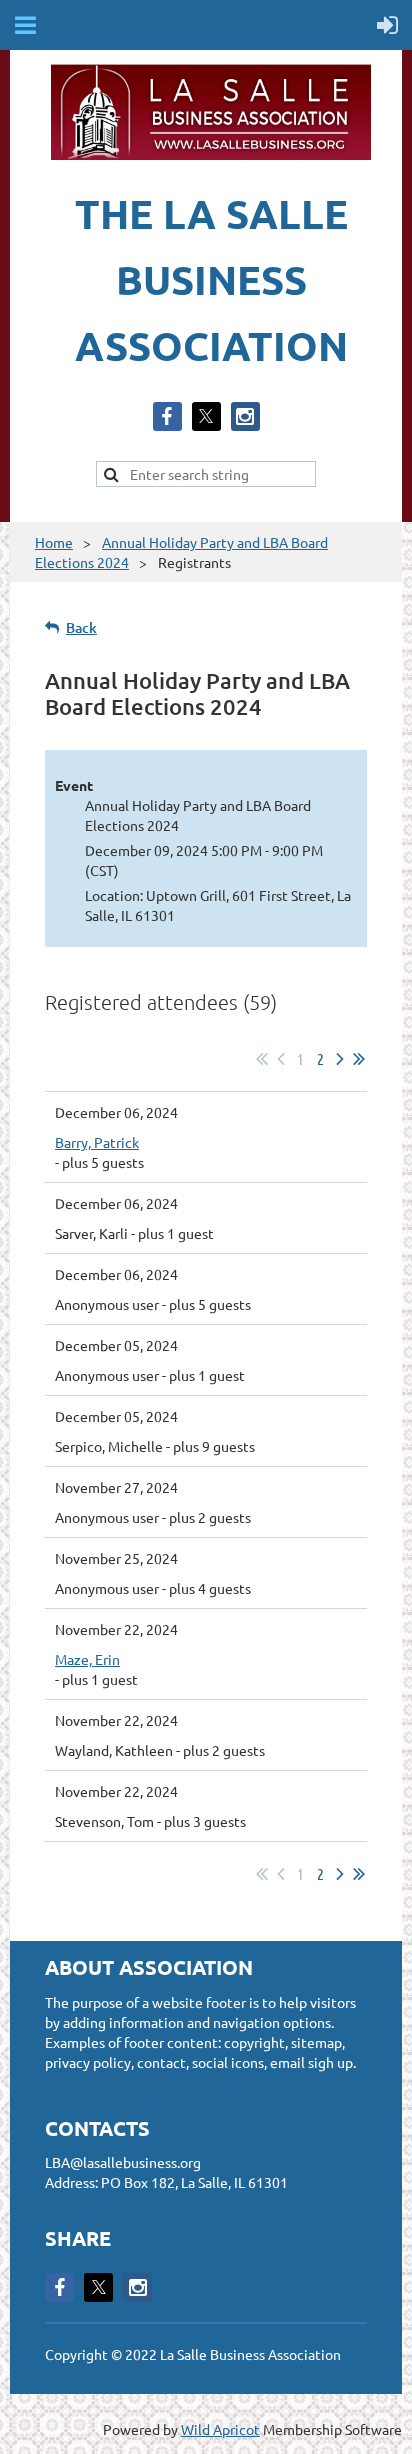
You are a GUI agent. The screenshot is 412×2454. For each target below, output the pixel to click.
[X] (206, 416)
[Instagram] (245, 416)
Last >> (359, 1059)
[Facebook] (167, 416)
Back (81, 627)
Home (54, 542)
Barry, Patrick (97, 1142)
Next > (340, 1059)
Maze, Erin (87, 1659)
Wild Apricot (220, 2429)
